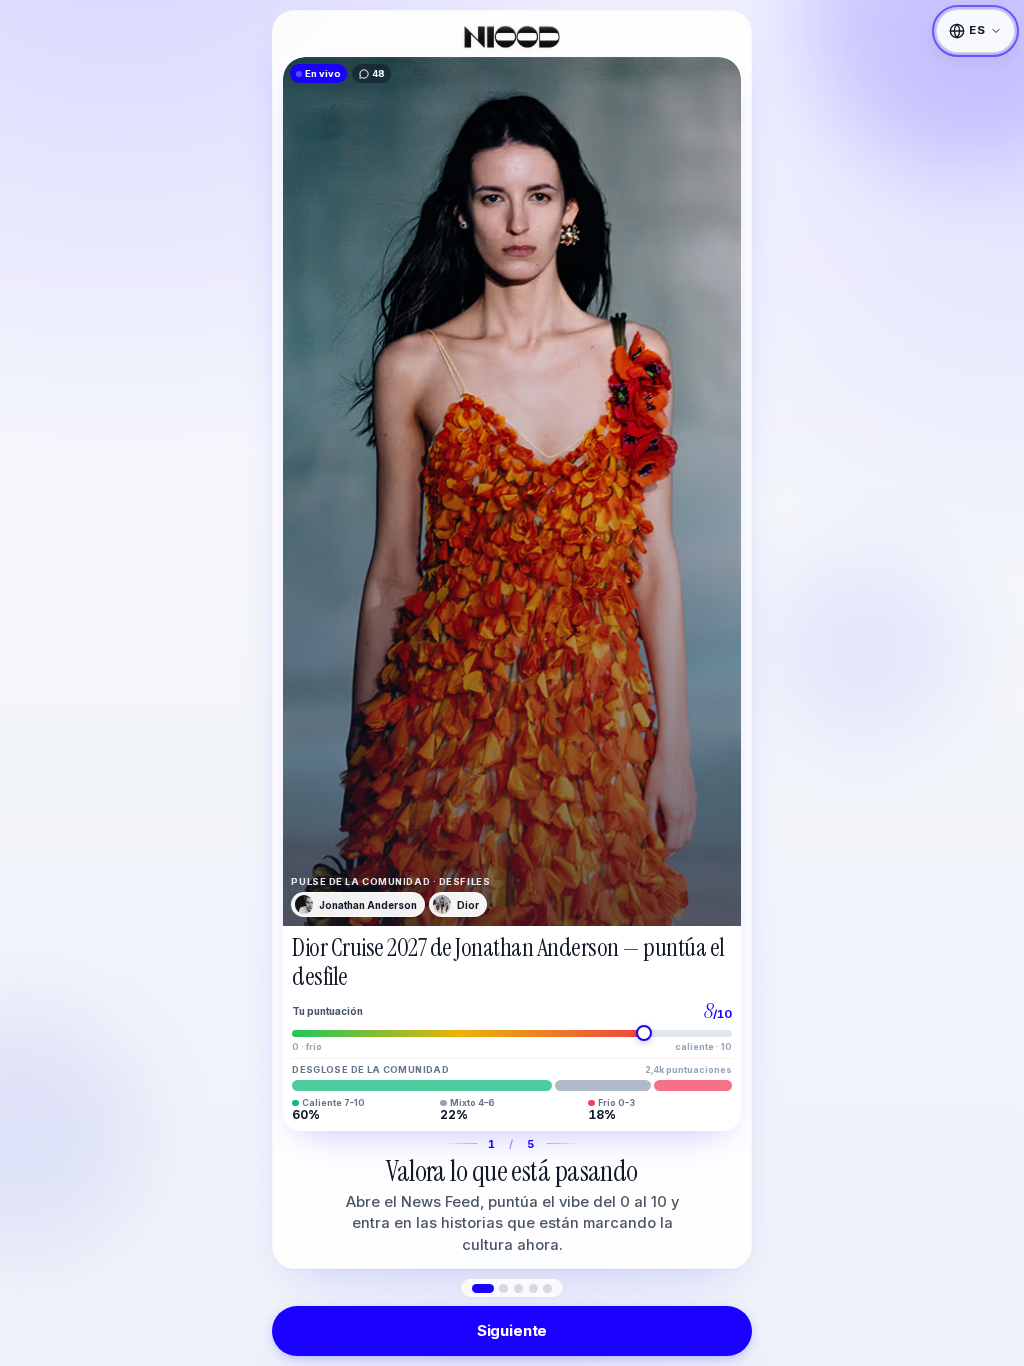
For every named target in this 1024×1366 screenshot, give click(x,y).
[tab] (483, 1288)
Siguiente (512, 1330)
